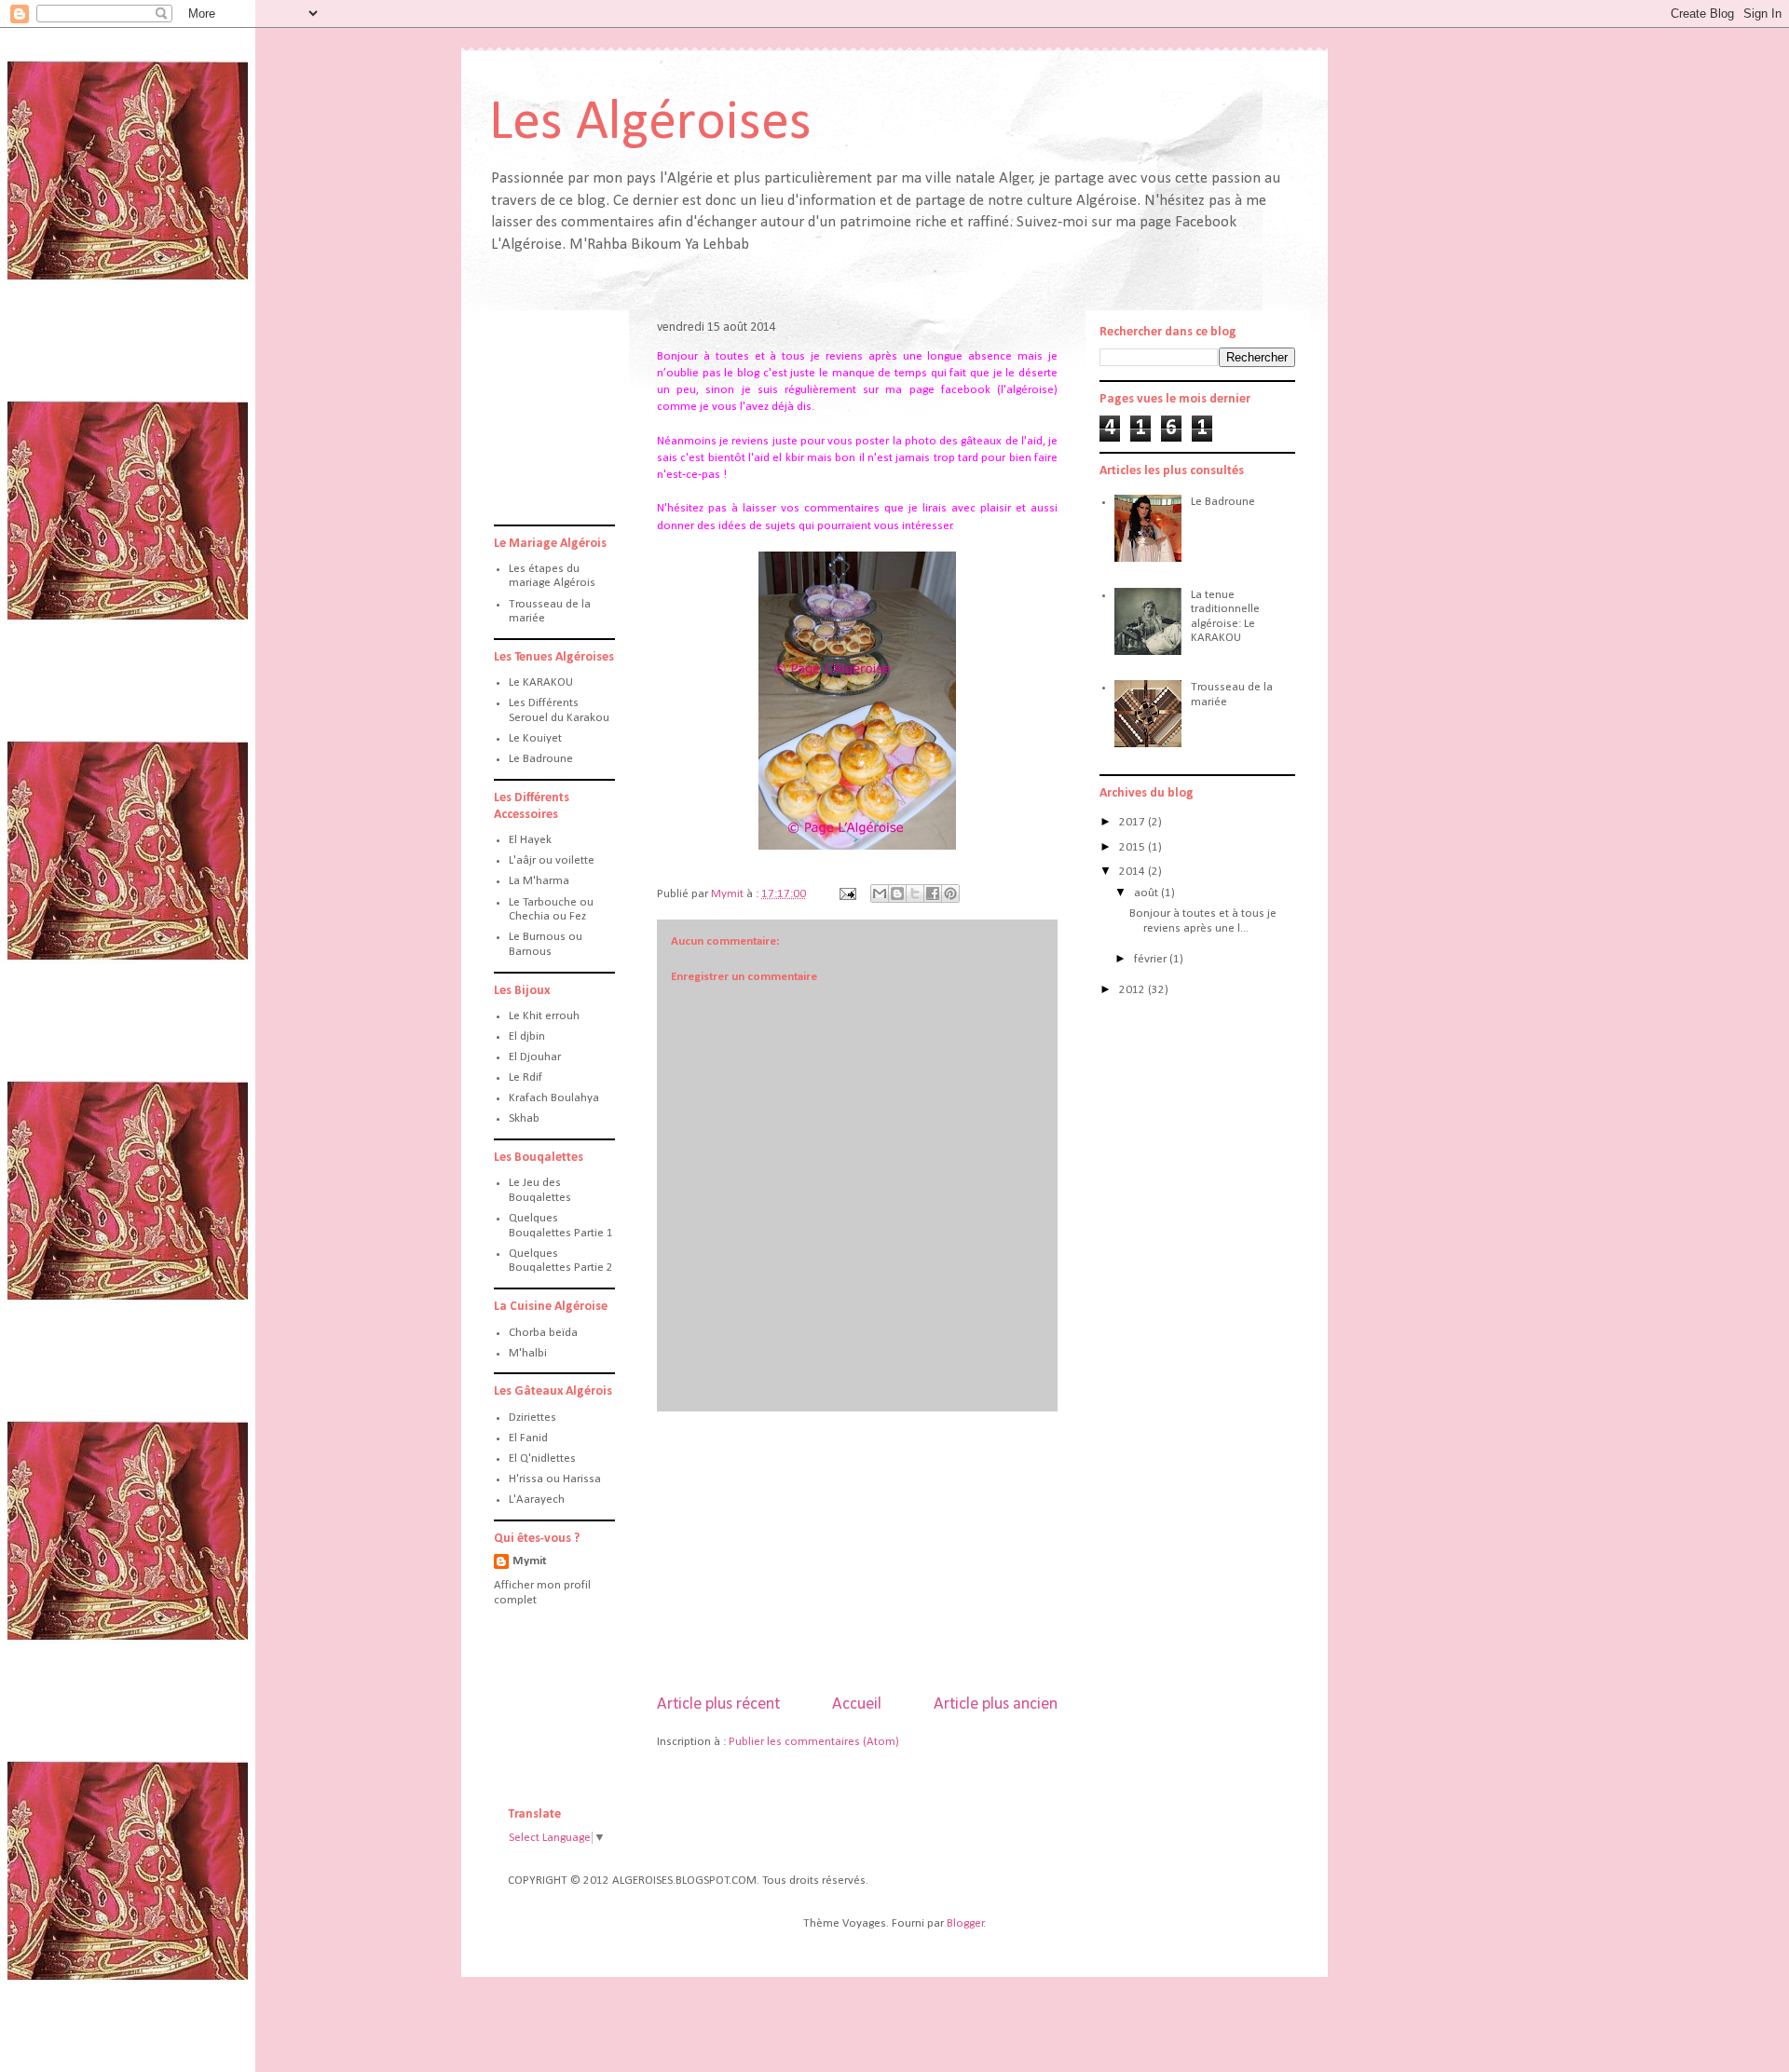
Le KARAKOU (541, 682)
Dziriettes (533, 1418)
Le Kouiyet (535, 738)
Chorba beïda (543, 1333)
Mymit (529, 1561)
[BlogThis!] (897, 893)
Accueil (857, 1704)
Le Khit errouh (544, 1016)
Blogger (965, 1923)
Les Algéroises (650, 124)
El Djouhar (535, 1057)
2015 (1133, 847)
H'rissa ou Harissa (555, 1479)
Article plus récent (718, 1704)
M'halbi (528, 1353)
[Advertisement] (857, 1552)
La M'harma (539, 881)
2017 (1133, 822)
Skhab (524, 1118)
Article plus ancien (996, 1704)
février (1152, 959)
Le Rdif (526, 1077)
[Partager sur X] (915, 893)
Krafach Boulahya (554, 1098)
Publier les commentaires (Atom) (814, 1742)
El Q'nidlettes (542, 1459)
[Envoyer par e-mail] (880, 893)
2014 (1133, 872)
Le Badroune (541, 759)
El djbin (527, 1036)
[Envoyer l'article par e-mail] (846, 894)
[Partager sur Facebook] (933, 893)
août (1147, 893)
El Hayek (530, 840)
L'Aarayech (537, 1499)
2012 (1133, 990)
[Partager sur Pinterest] (950, 893)
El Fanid (528, 1438)
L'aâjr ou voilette (552, 860)
